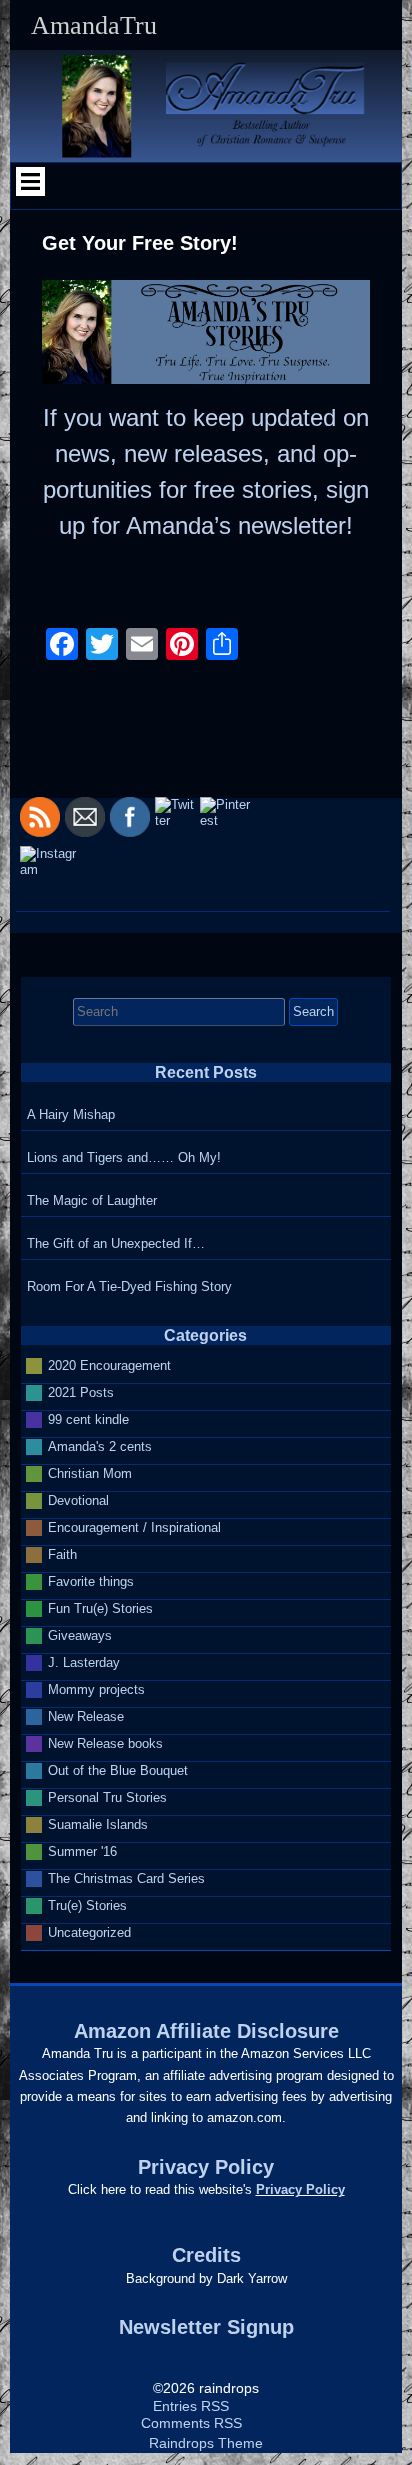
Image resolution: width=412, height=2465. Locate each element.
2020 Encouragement (109, 1364)
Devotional (78, 1499)
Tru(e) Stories (87, 1904)
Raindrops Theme (206, 2443)
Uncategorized (89, 1931)
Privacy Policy (300, 2189)
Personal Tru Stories (107, 1796)
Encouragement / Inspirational (134, 1526)
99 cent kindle (88, 1418)
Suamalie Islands (98, 1823)
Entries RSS (191, 2406)
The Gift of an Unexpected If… (116, 1243)
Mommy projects (96, 1688)
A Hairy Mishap (71, 1114)
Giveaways (80, 1634)
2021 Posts (81, 1391)
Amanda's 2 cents (100, 1445)
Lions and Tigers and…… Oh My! (124, 1157)
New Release (86, 1715)
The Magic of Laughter (92, 1200)
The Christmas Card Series (126, 1877)
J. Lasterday (84, 1661)
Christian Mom (90, 1472)
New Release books (105, 1742)
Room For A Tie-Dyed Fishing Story (129, 1286)
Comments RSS (191, 2423)
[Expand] (30, 181)
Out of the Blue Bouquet (118, 1769)
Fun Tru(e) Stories (100, 1607)
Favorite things (91, 1580)
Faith (62, 1553)
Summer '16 (82, 1850)
